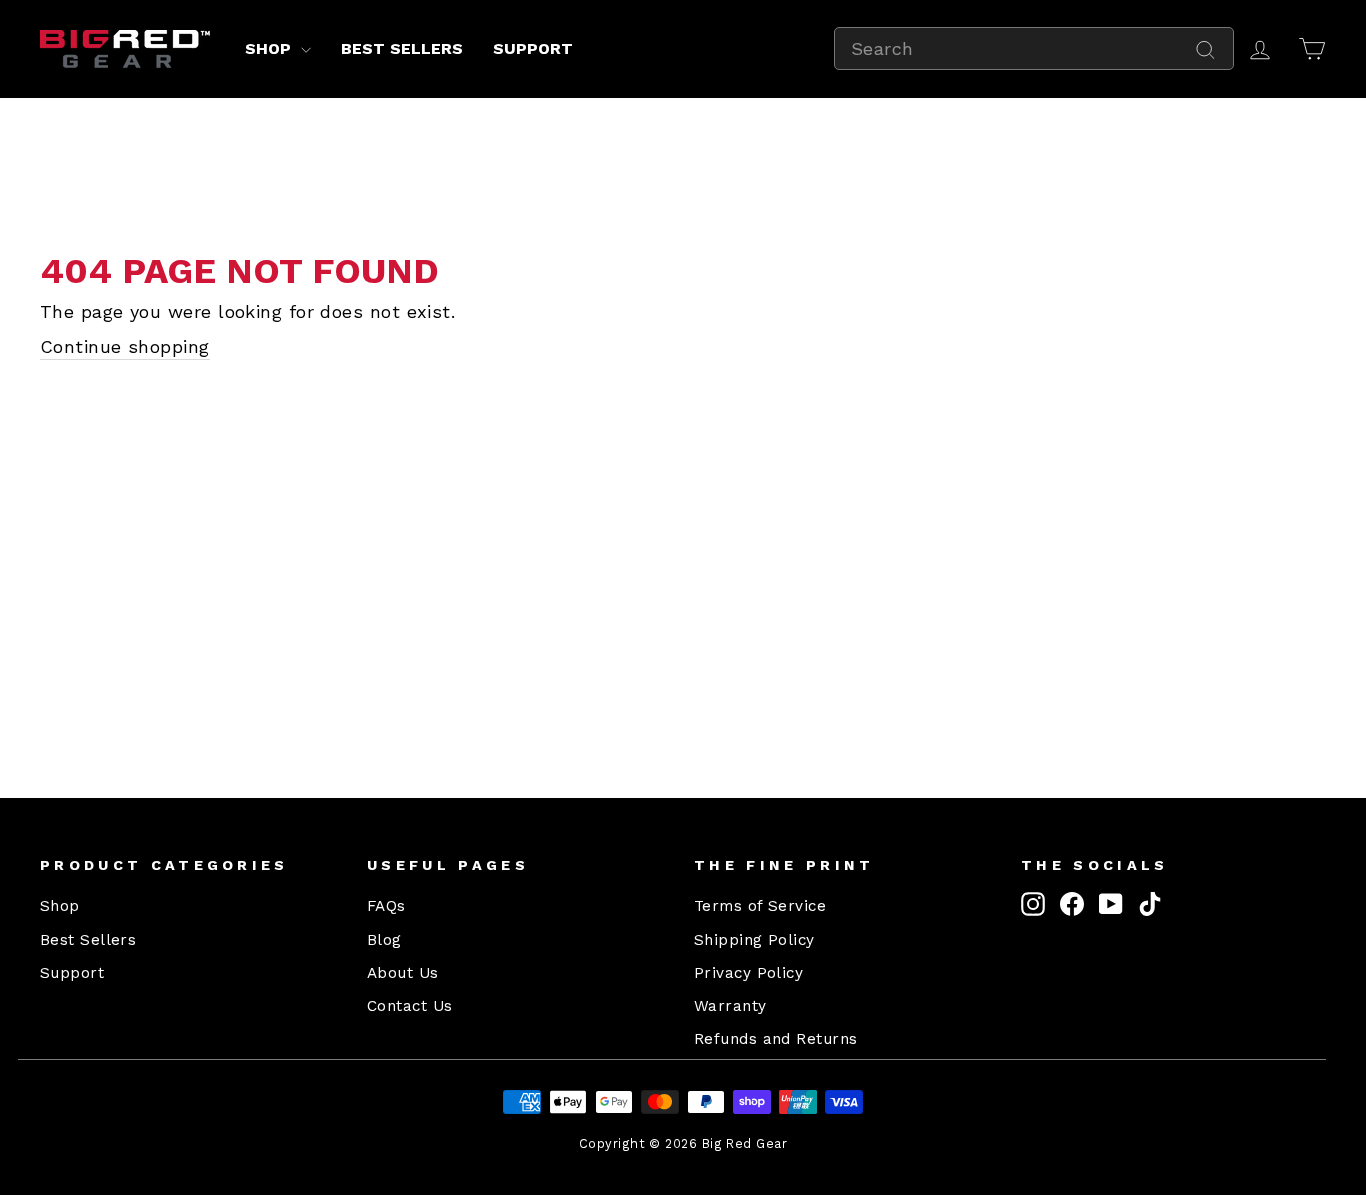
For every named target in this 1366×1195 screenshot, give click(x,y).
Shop (270, 48)
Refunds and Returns (776, 1039)
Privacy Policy (748, 973)
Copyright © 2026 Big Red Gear (683, 1143)
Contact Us (410, 1006)
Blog (384, 940)
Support (533, 48)
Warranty (730, 1006)
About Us (403, 973)
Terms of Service (760, 906)
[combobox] (1034, 48)
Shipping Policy (754, 940)
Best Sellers (402, 48)
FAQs (386, 906)
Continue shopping (125, 346)
